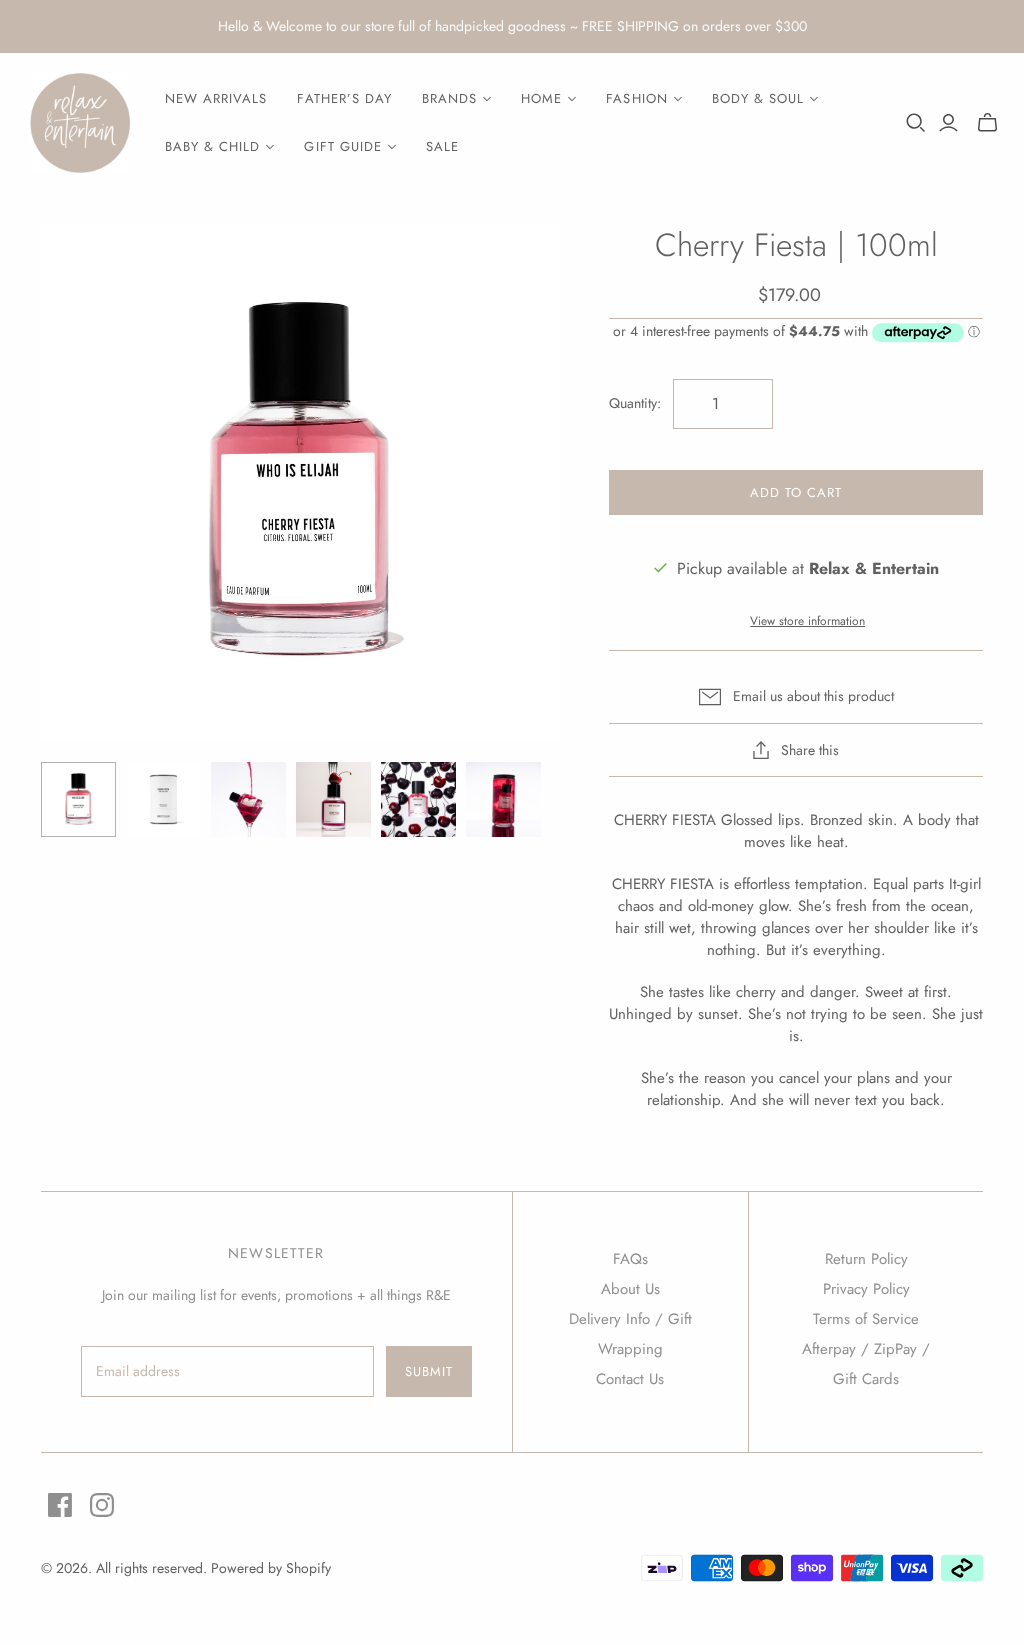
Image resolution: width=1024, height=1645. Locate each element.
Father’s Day (344, 98)
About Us (630, 1289)
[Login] (948, 123)
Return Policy (866, 1259)
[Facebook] (60, 1505)
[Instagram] (102, 1505)
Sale (442, 146)
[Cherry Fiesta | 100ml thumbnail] (78, 799)
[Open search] (916, 123)
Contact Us (630, 1379)
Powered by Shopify (271, 1568)
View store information (807, 621)
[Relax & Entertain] (80, 123)
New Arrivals (216, 98)
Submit (429, 1371)
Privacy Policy (866, 1289)
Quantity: (635, 403)
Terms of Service (866, 1319)
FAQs (630, 1259)
